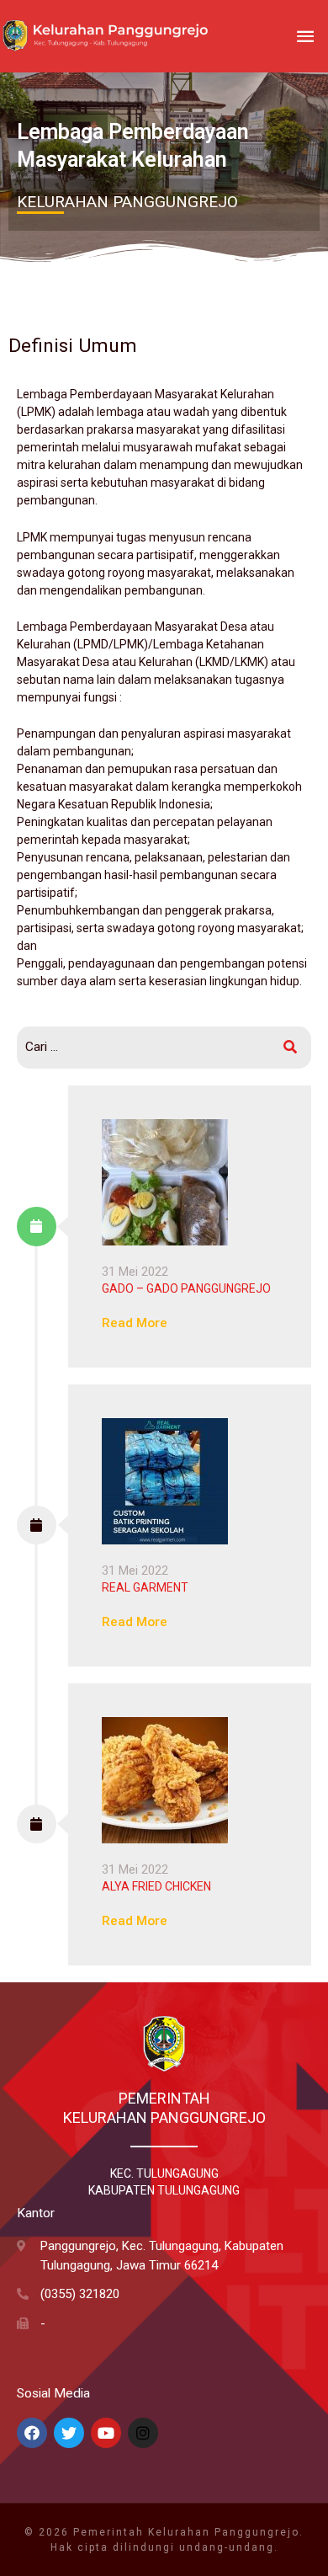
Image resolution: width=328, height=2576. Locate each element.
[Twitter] (69, 2433)
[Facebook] (32, 2433)
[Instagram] (143, 2433)
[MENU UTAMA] (305, 37)
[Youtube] (106, 2433)
